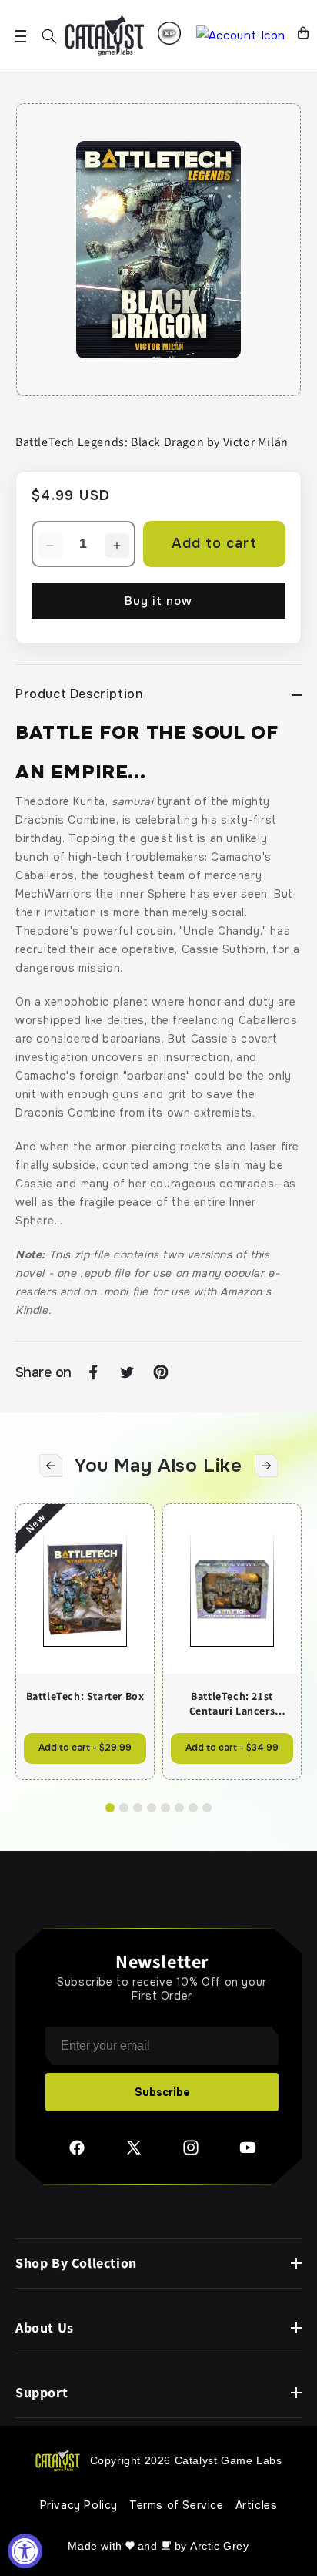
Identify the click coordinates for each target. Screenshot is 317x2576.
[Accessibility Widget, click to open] (25, 2551)
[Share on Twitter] (127, 1372)
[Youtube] (248, 2153)
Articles (257, 2505)
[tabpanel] (158, 250)
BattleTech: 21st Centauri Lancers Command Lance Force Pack (232, 1703)
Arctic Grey (220, 2546)
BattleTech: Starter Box (85, 1696)
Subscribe (162, 2092)
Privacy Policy (79, 2505)
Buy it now (158, 601)
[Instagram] (191, 2153)
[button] (49, 36)
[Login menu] (169, 33)
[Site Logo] (105, 36)
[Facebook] (77, 2153)
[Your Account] (241, 36)
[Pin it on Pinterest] (161, 1372)
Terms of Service (177, 2505)
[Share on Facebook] (93, 1372)
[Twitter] (134, 2153)
